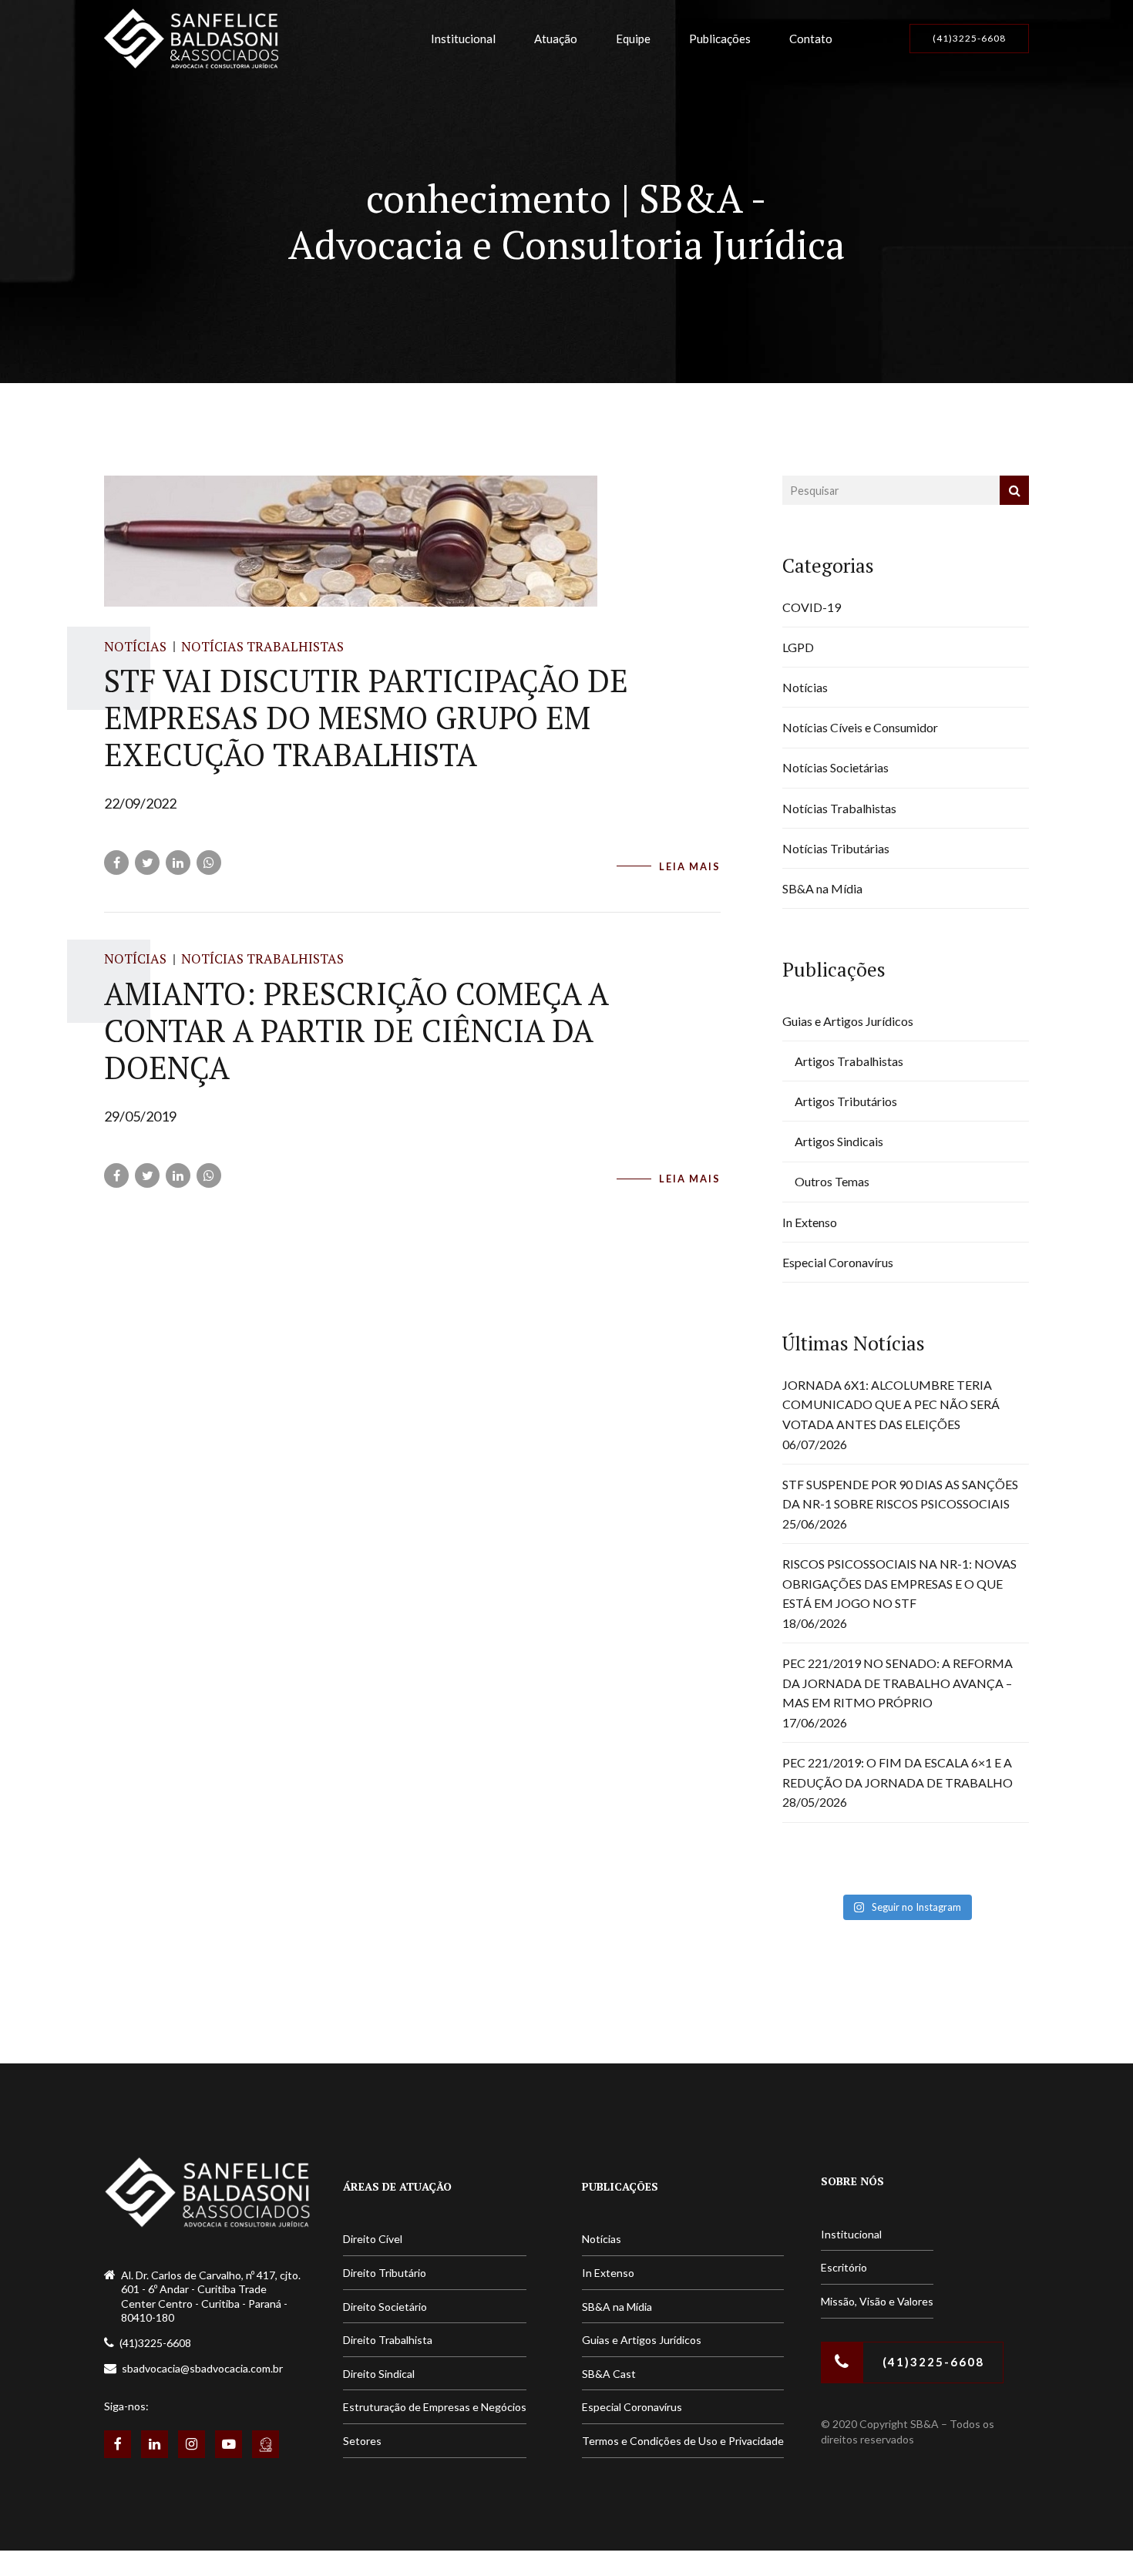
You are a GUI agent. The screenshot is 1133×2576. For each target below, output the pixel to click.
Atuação (556, 39)
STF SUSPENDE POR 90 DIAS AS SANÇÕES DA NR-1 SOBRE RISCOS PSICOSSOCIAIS (900, 1494)
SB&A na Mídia (822, 888)
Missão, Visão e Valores (877, 2301)
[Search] (1014, 490)
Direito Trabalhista (388, 2340)
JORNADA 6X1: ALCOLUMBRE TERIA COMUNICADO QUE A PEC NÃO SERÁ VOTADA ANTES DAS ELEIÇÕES (891, 1404)
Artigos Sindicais (839, 1141)
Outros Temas (832, 1181)
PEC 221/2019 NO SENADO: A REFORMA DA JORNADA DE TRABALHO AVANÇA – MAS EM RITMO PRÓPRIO (898, 1683)
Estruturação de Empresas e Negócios (435, 2407)
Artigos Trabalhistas (849, 1061)
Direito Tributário (385, 2273)
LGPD (798, 647)
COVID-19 (812, 607)
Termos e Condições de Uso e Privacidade (683, 2441)
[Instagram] (192, 2444)
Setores (362, 2441)
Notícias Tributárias (836, 848)
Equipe (633, 39)
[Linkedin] (155, 2444)
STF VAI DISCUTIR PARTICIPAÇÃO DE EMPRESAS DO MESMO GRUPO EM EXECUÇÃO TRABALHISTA (366, 717)
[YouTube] (229, 2444)
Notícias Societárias (835, 767)
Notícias (135, 646)
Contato (811, 39)
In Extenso (810, 1222)
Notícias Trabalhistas (262, 646)
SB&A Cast (609, 2374)
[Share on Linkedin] (178, 863)
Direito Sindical (379, 2374)
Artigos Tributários (846, 1101)
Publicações (720, 39)
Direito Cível (373, 2239)
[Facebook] (118, 2444)
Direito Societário (385, 2307)
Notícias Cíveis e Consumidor (860, 727)
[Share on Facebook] (116, 863)
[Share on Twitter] (147, 863)
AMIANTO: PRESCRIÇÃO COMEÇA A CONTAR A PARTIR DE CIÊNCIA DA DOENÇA (356, 1030)
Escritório (844, 2267)
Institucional (463, 39)
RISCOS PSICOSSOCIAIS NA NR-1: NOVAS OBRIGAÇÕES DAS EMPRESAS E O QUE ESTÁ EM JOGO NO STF (899, 1583)
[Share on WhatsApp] (209, 863)
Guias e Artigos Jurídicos (848, 1021)
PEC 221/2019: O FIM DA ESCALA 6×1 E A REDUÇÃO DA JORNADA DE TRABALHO (898, 1772)
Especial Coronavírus (838, 1262)
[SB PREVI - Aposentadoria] (266, 2444)
